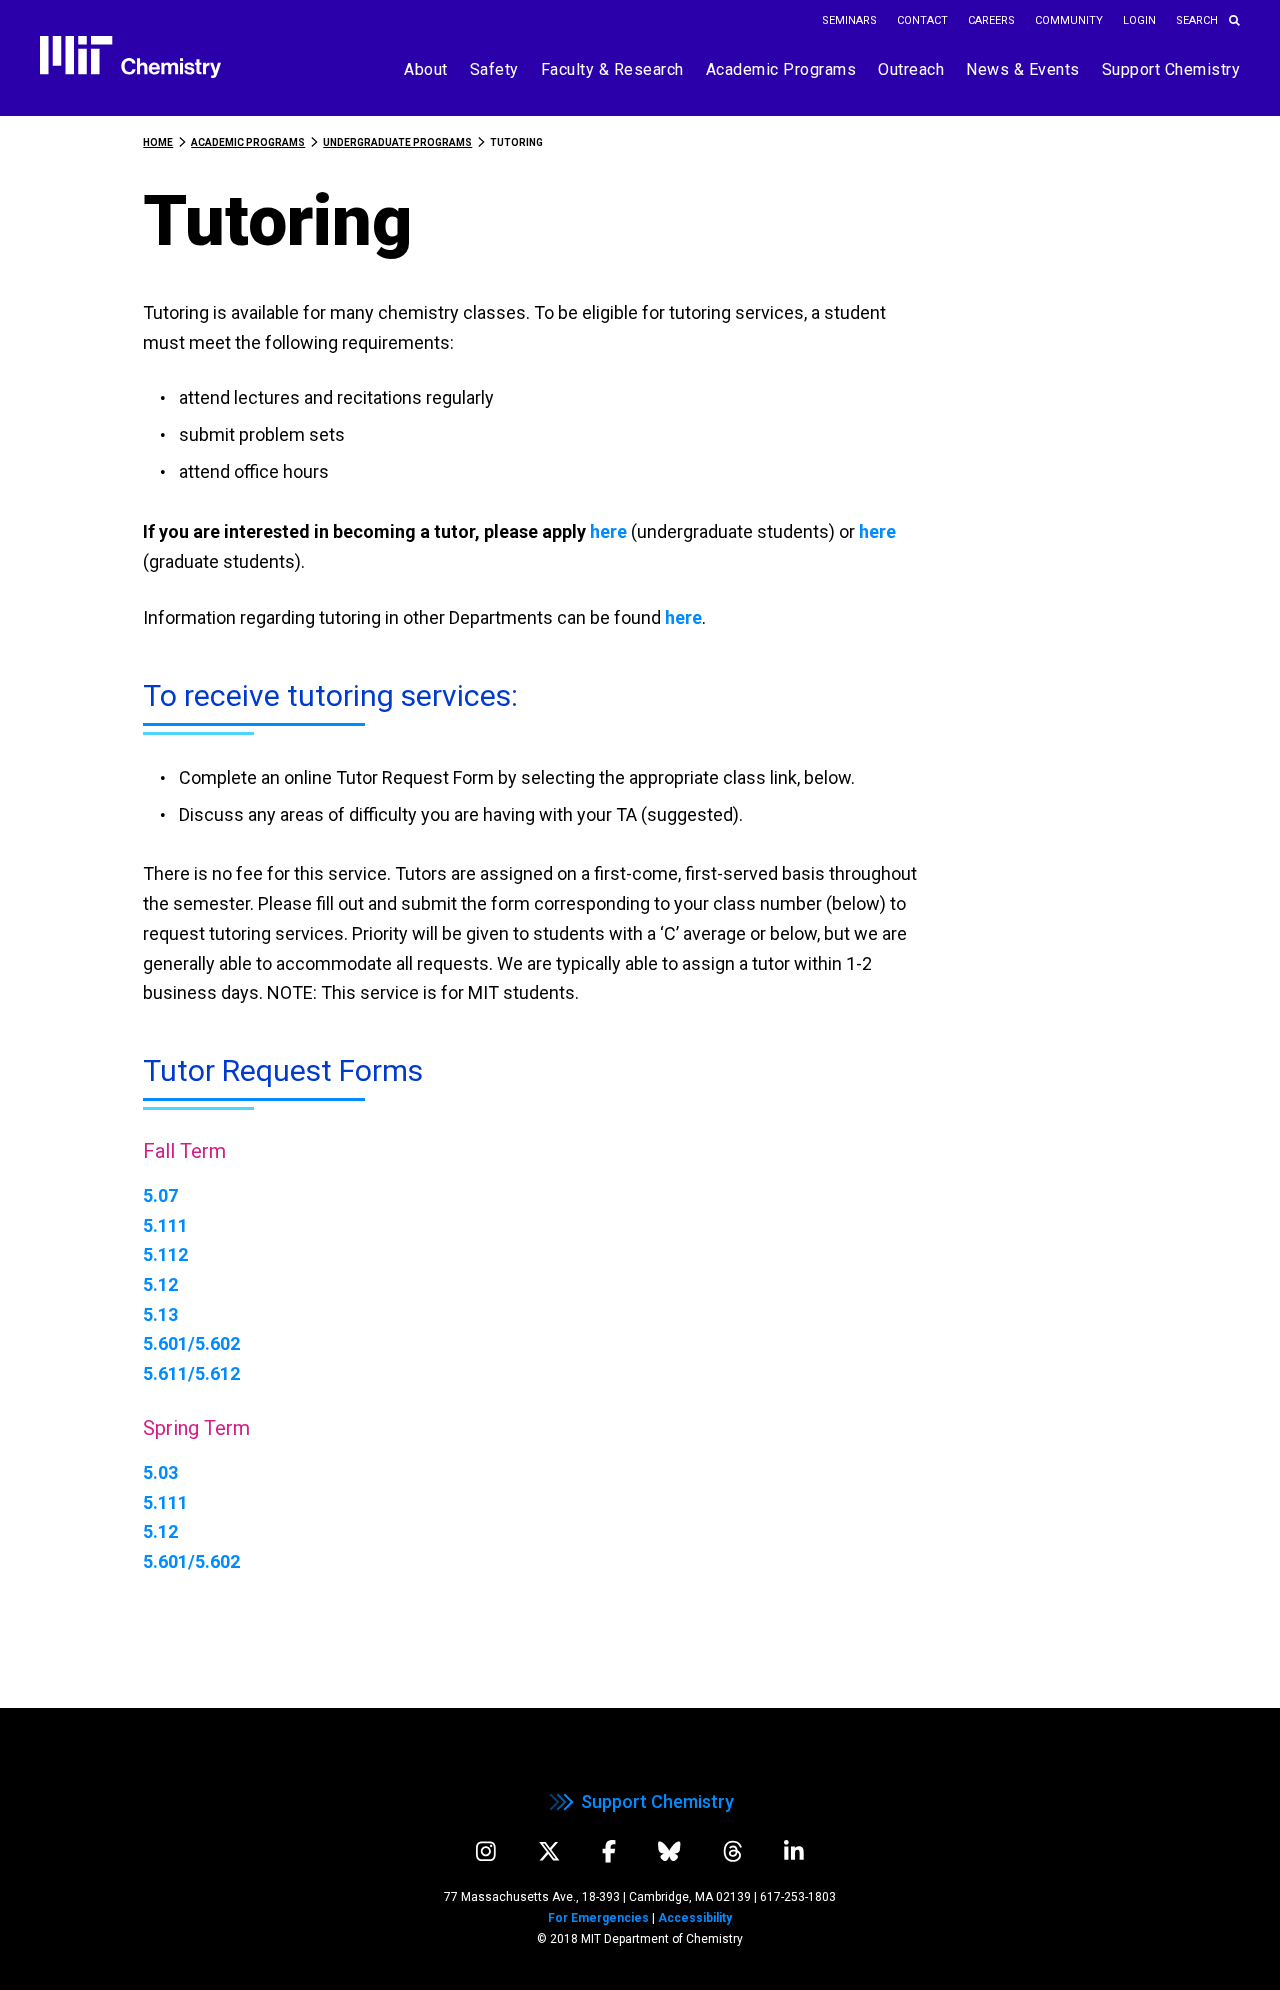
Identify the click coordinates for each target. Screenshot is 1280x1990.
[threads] (733, 1851)
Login (1139, 20)
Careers (991, 20)
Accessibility (695, 1918)
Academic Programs (248, 142)
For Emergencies (598, 1918)
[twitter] (549, 1851)
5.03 (160, 1472)
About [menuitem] (426, 69)
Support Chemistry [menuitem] (1171, 69)
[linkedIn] (794, 1851)
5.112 (165, 1254)
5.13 (160, 1314)
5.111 (165, 1225)
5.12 (160, 1284)
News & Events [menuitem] (1023, 69)
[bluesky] (669, 1851)
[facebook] (609, 1851)
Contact (922, 20)
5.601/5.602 (191, 1343)
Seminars (849, 20)
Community (1069, 20)
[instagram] (486, 1851)
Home (158, 142)
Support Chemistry (657, 1801)
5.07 (160, 1195)
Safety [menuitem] (494, 69)
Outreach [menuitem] (911, 69)
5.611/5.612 (191, 1373)
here (610, 531)
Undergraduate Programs (397, 142)
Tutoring (516, 142)
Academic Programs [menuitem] (781, 69)
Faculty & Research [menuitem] (612, 69)
